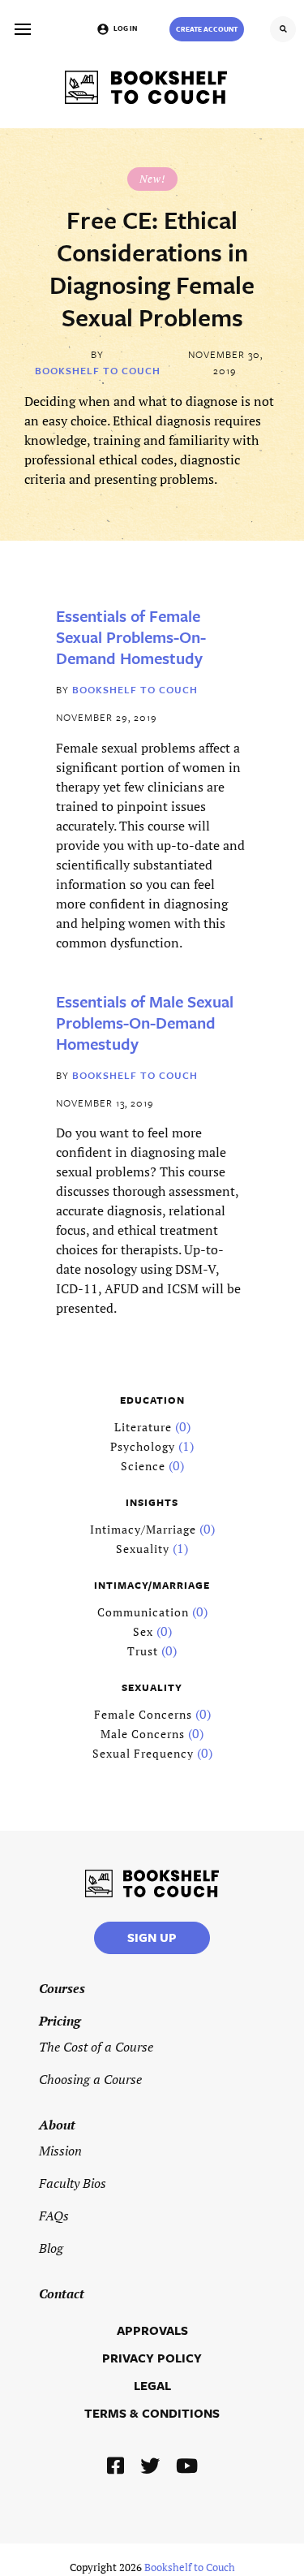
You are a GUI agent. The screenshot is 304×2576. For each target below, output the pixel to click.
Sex (143, 1631)
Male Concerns (143, 1734)
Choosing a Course (90, 2079)
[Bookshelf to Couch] (146, 87)
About (57, 2125)
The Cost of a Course (96, 2047)
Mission (60, 2151)
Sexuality (143, 1549)
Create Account (207, 29)
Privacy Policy (152, 2358)
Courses (62, 1988)
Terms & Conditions (152, 2413)
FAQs (54, 2216)
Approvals (152, 2330)
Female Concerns (143, 1714)
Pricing (60, 2021)
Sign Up (152, 1937)
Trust (143, 1651)
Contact (62, 2293)
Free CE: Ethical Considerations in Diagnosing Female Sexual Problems (152, 269)
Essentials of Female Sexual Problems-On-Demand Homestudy (131, 637)
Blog (51, 2248)
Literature (143, 1427)
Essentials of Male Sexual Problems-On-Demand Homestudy (145, 1023)
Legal (152, 2385)
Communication (143, 1612)
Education (152, 1400)
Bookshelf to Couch (98, 370)
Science (143, 1466)
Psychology (143, 1446)
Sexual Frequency (143, 1753)
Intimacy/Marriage (143, 1529)
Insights (152, 1502)
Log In (125, 28)
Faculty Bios (73, 2183)
